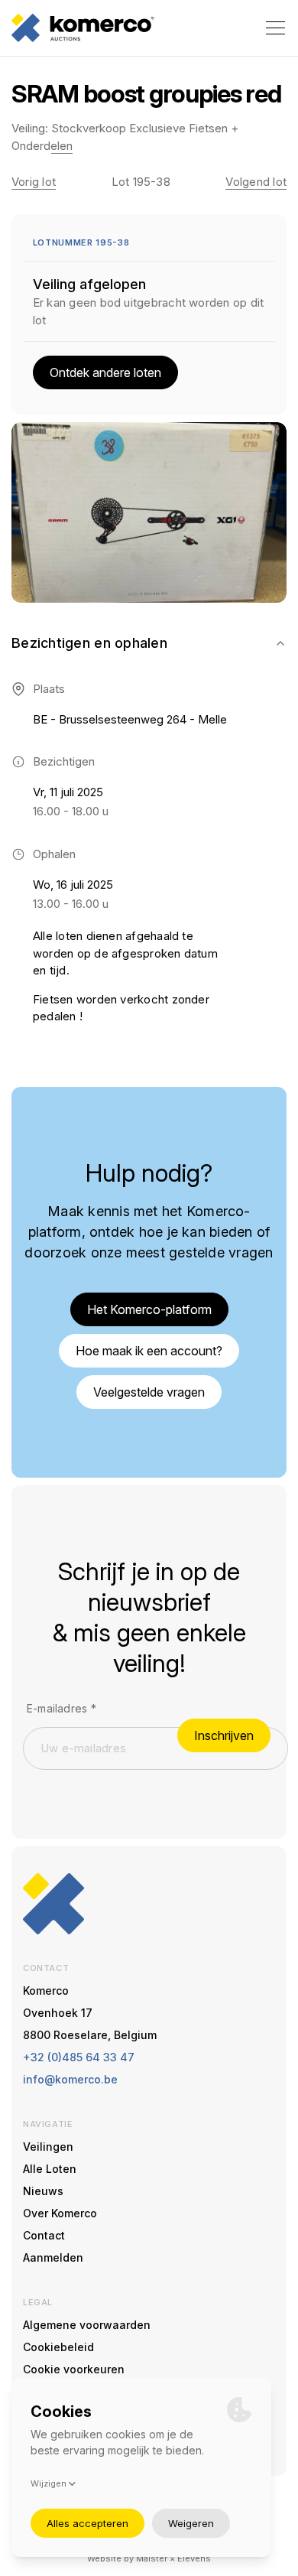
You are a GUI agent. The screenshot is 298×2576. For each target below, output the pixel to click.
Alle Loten (50, 2169)
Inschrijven (224, 1735)
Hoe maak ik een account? (149, 1351)
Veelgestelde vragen (149, 1392)
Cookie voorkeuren (74, 2369)
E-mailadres (62, 1708)
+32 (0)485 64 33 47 (79, 2057)
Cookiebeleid (58, 2347)
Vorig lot (34, 182)
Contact (44, 2235)
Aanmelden (53, 2257)
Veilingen (48, 2147)
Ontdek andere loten (105, 372)
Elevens (194, 2558)
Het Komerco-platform (149, 1309)
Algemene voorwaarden (87, 2325)
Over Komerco (60, 2213)
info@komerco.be (70, 2079)
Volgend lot (256, 182)
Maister (152, 2558)
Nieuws (43, 2191)
